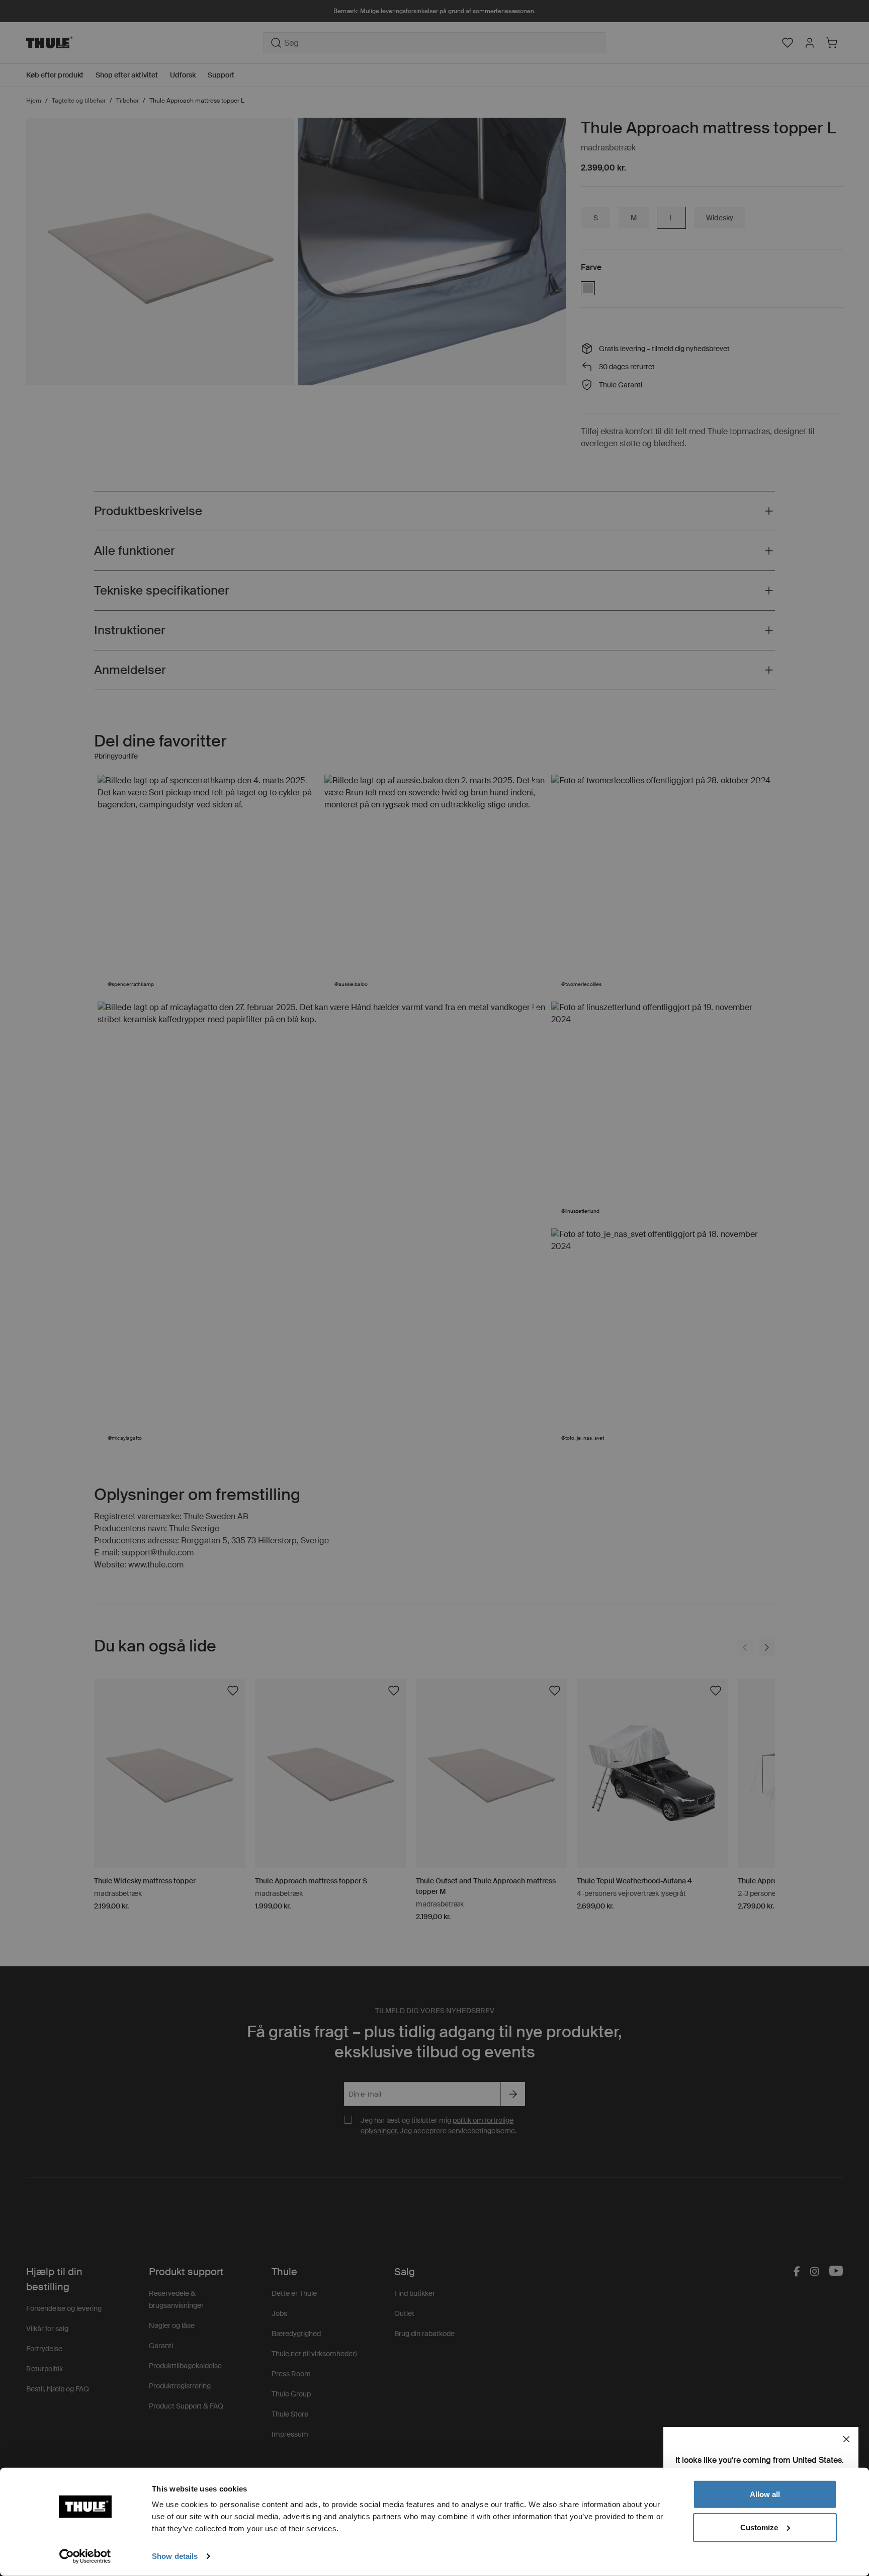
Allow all (765, 2494)
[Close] (846, 2439)
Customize (759, 2527)
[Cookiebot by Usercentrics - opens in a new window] (85, 2556)
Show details (175, 2556)
